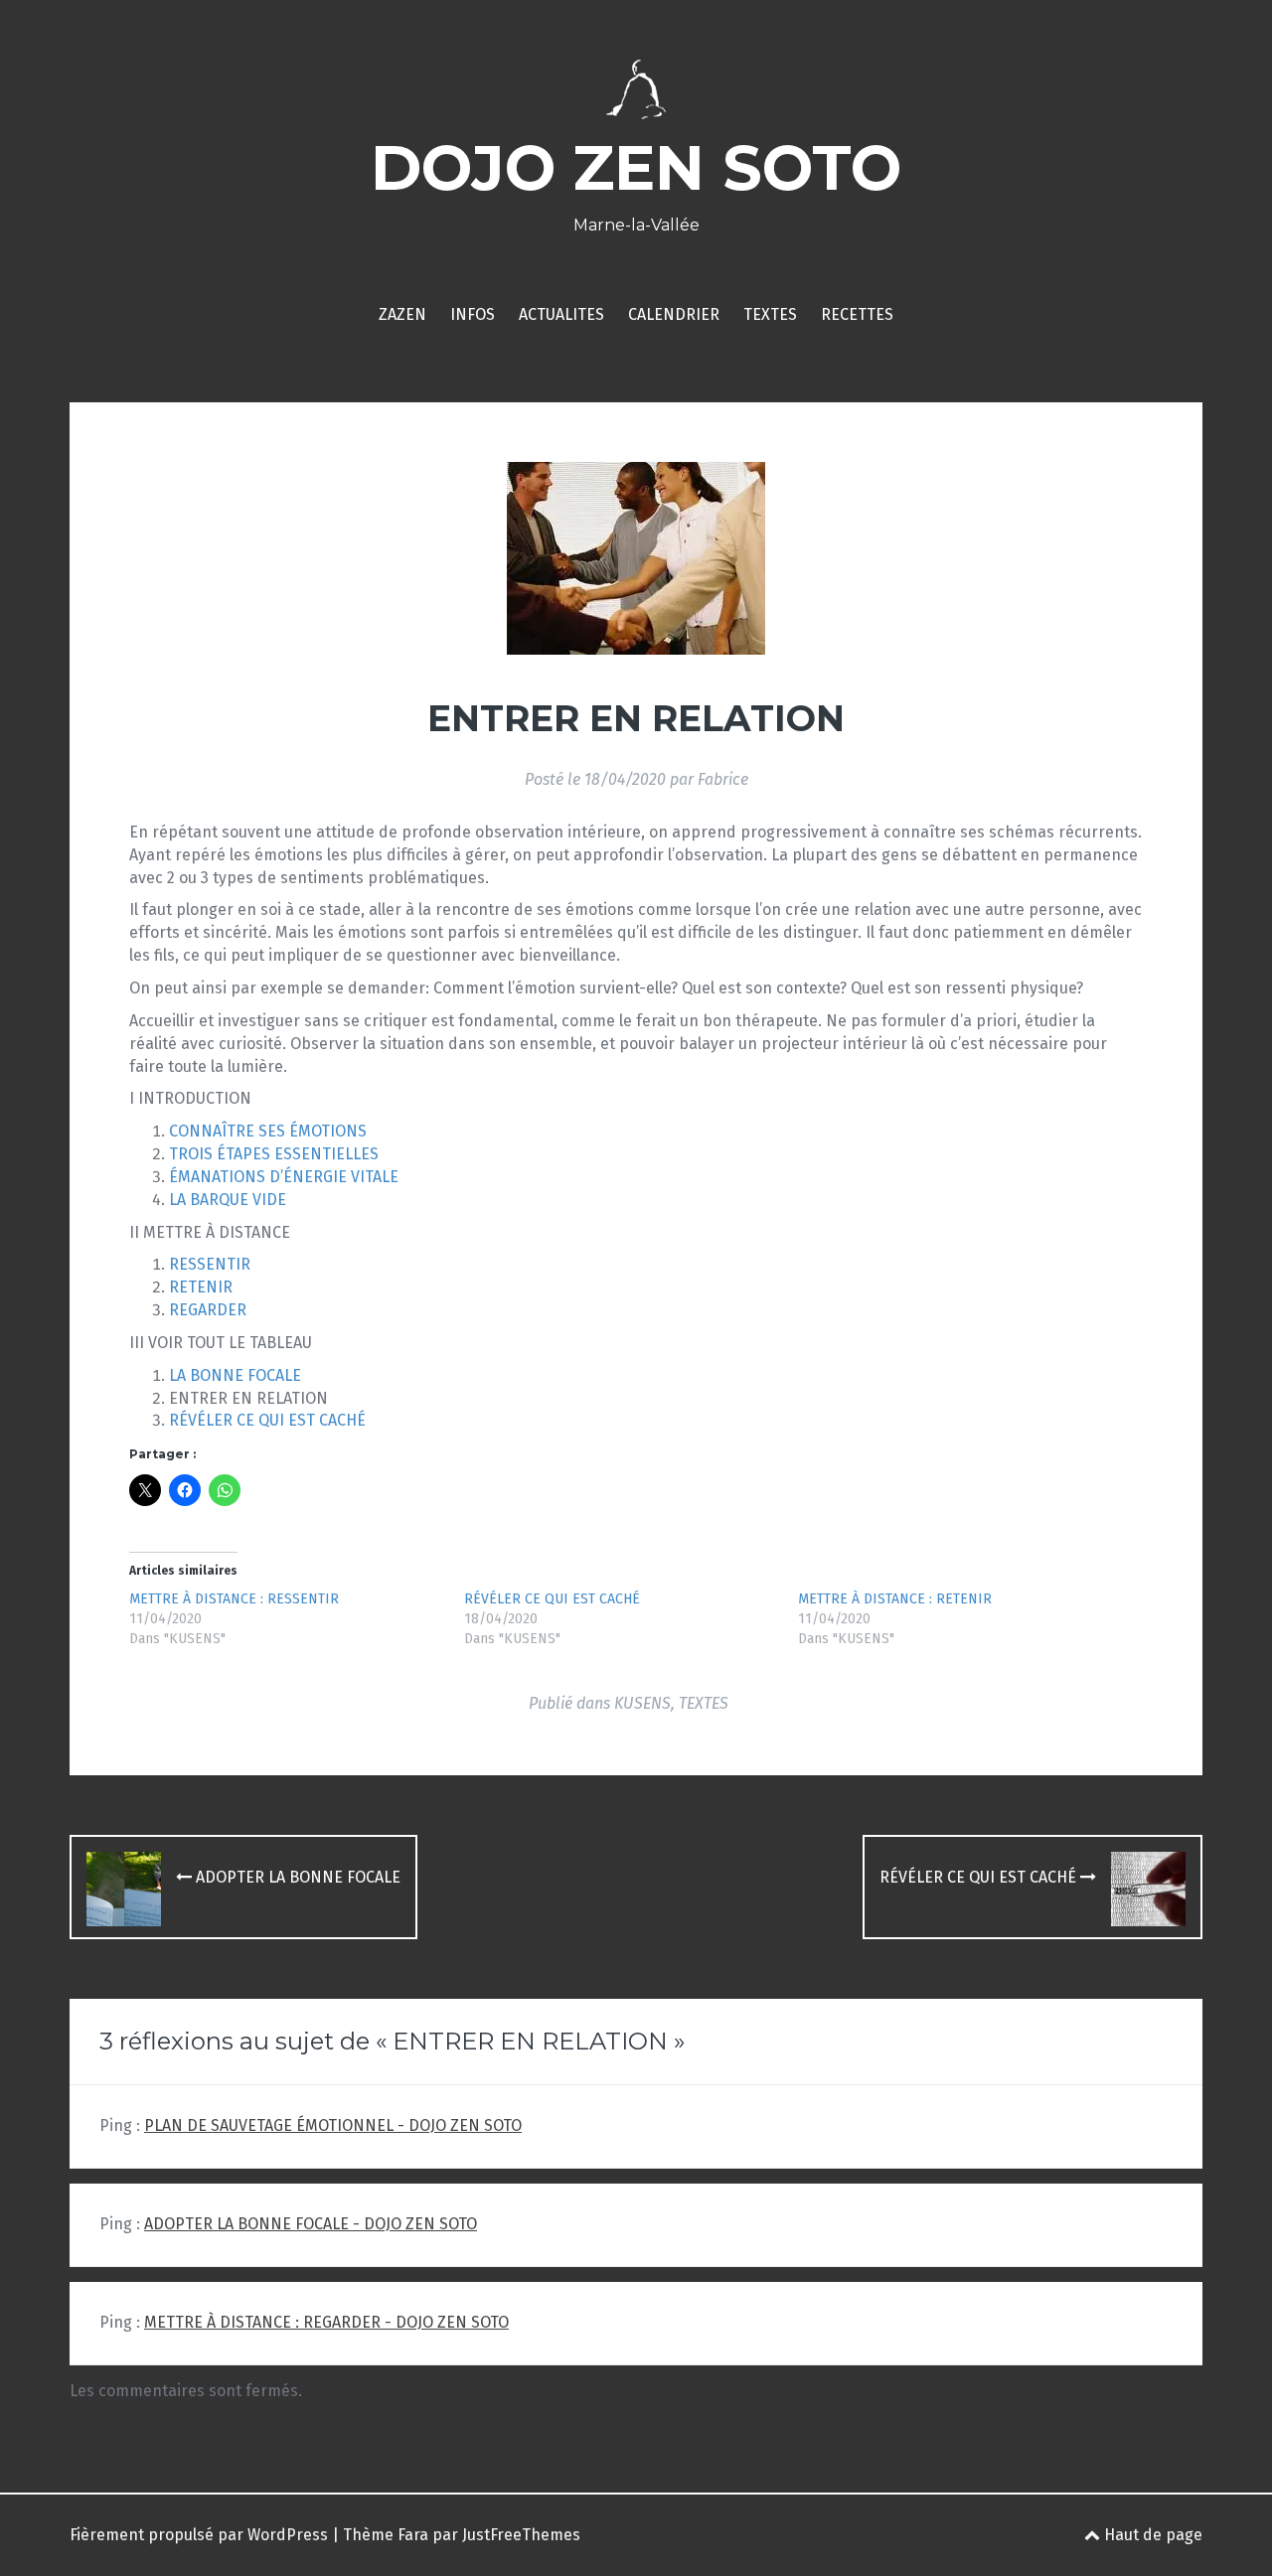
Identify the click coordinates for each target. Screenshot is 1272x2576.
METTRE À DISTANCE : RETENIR (895, 1599)
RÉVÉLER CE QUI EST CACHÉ (267, 1420)
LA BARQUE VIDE (228, 1200)
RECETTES (857, 314)
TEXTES (770, 314)
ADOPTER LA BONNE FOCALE (296, 1877)
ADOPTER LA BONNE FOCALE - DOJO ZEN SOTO (311, 2224)
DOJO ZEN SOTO (636, 168)
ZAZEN (402, 314)
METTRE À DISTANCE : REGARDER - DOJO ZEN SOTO (326, 2322)
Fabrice (723, 779)
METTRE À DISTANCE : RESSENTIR (234, 1599)
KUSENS (642, 1703)
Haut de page (1151, 2535)
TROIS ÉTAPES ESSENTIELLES (274, 1154)
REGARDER (208, 1310)
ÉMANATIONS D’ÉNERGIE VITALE (284, 1177)
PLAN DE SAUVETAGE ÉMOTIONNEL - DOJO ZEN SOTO (333, 2125)
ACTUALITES (561, 314)
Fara (413, 2535)
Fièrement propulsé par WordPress (199, 2535)
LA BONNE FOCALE (235, 1375)
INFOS (473, 314)
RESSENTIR (210, 1264)
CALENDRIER (674, 314)
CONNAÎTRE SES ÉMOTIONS (268, 1131)
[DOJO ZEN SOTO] (636, 96)
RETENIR (201, 1287)
